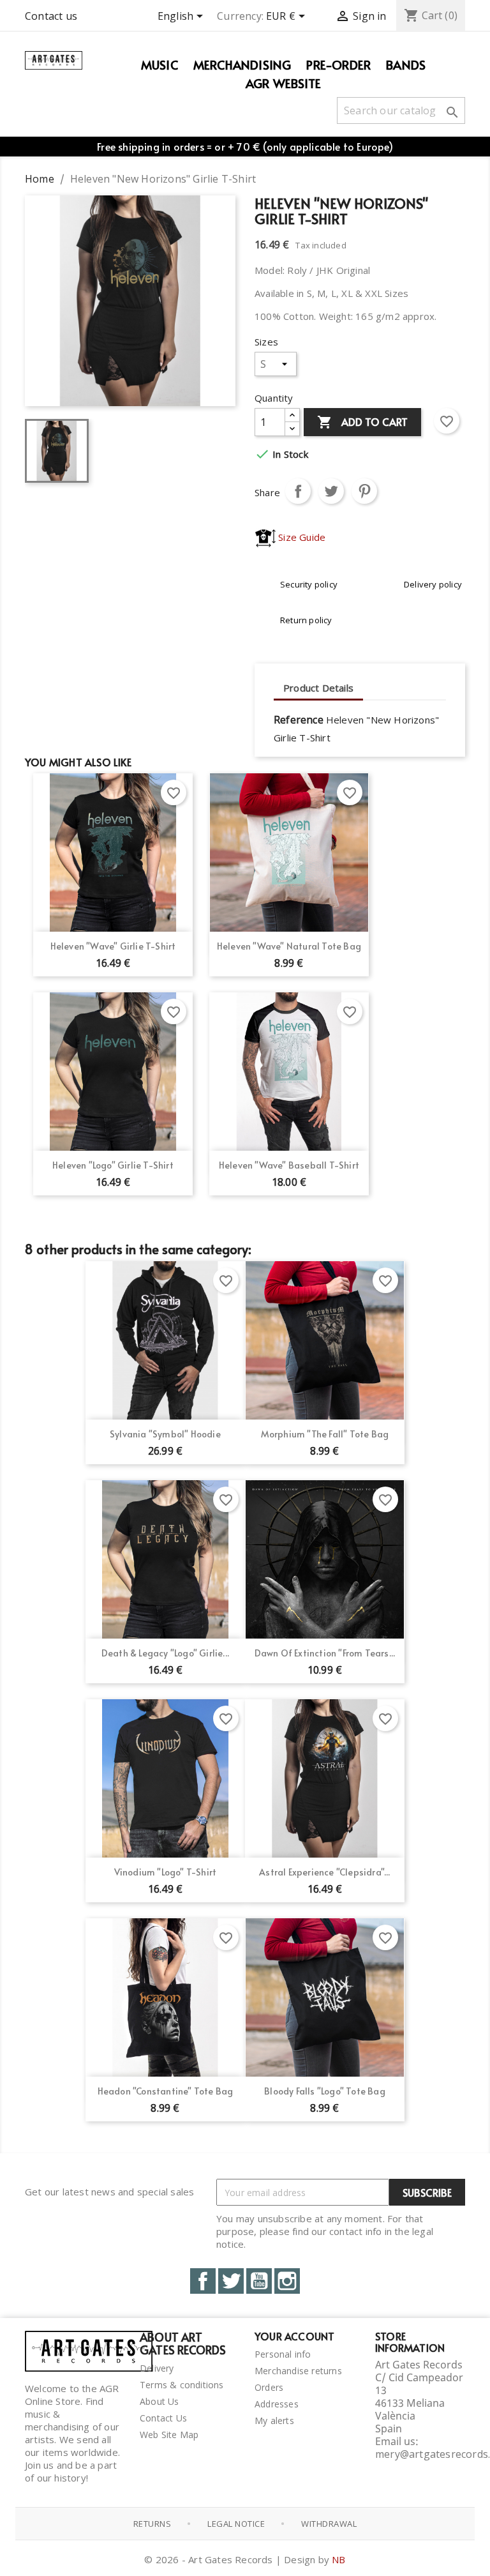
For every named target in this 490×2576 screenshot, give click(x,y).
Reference (299, 720)
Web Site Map (169, 2435)
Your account (294, 2336)
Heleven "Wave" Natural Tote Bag (289, 946)
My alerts (274, 2421)
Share (298, 491)
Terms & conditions (182, 2385)
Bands (406, 64)
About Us (160, 2401)
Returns (152, 2524)
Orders (269, 2387)
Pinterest (364, 491)
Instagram (287, 2281)
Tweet (331, 491)
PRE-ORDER (338, 64)
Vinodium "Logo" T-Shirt (166, 1872)
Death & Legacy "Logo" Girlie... (165, 1653)
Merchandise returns (298, 2371)
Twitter (231, 2281)
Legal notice (236, 2524)
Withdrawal (329, 2524)
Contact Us (163, 2418)
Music (160, 64)
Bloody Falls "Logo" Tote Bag (325, 2091)
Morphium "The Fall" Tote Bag (325, 1434)
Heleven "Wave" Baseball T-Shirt (289, 1165)
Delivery (157, 2368)
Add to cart (362, 422)
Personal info (283, 2354)
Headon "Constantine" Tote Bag (166, 2091)
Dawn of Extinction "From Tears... (325, 1653)
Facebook (203, 2281)
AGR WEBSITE (283, 83)
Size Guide (301, 537)
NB (338, 2559)
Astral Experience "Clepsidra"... (324, 1872)
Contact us (51, 16)
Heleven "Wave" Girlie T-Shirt (113, 946)
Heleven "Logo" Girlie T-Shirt (113, 1165)
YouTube (259, 2281)
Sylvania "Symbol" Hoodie (165, 1434)
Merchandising (242, 64)
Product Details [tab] (318, 688)
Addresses (277, 2404)
